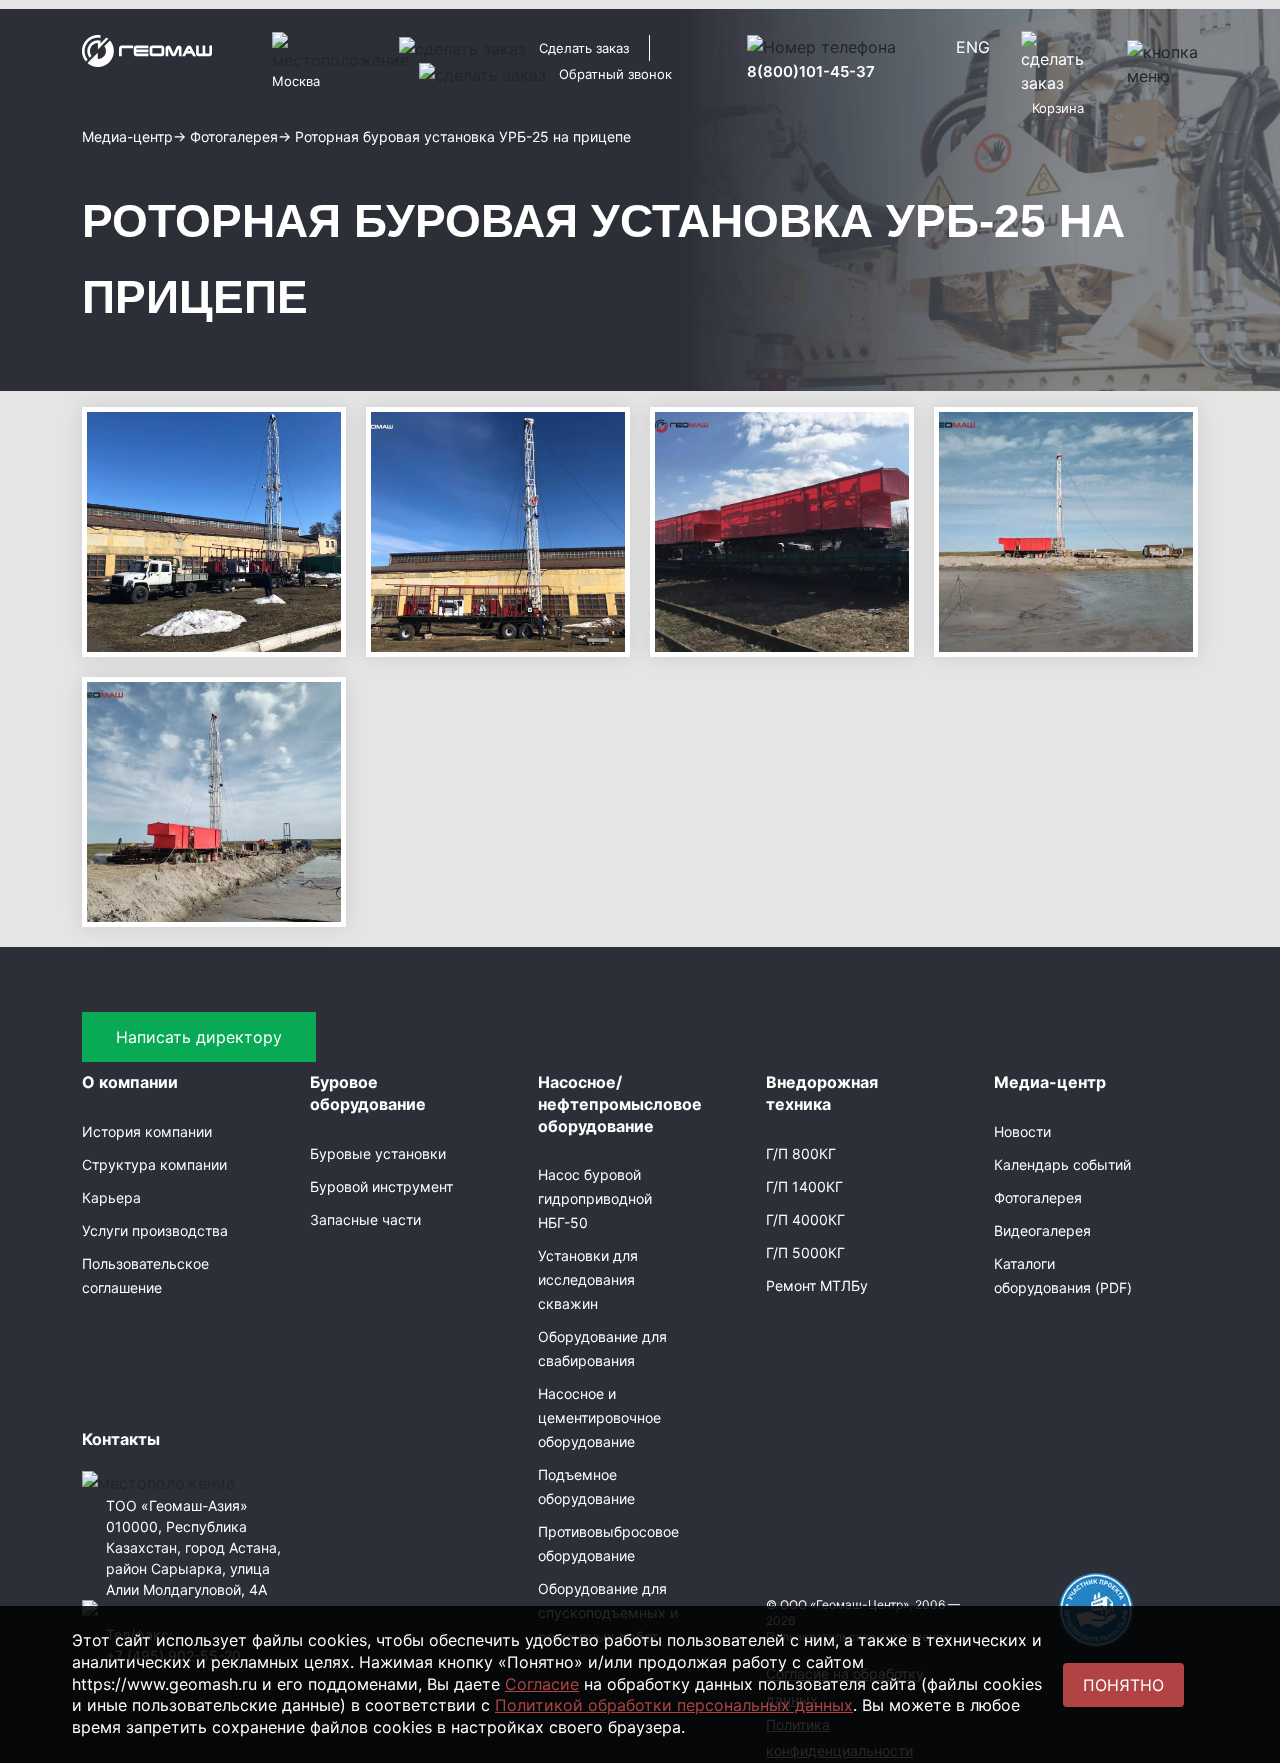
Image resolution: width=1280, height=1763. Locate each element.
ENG (973, 47)
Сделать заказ (584, 48)
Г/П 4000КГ (805, 1219)
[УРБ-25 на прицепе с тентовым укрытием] (782, 530)
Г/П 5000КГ (805, 1252)
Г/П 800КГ (801, 1153)
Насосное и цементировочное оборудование (599, 1417)
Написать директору (199, 1037)
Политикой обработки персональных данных (674, 1705)
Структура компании (154, 1164)
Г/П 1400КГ (804, 1186)
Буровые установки (378, 1153)
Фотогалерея (1038, 1197)
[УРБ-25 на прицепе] (214, 530)
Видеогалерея (1042, 1230)
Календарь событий (1062, 1164)
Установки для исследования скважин (588, 1279)
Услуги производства (155, 1230)
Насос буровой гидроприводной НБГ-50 (595, 1198)
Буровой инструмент (381, 1186)
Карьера (111, 1197)
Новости (1022, 1131)
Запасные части (365, 1219)
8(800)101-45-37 (811, 71)
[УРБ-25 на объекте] (1066, 530)
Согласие (542, 1684)
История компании (147, 1131)
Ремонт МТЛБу (817, 1285)
